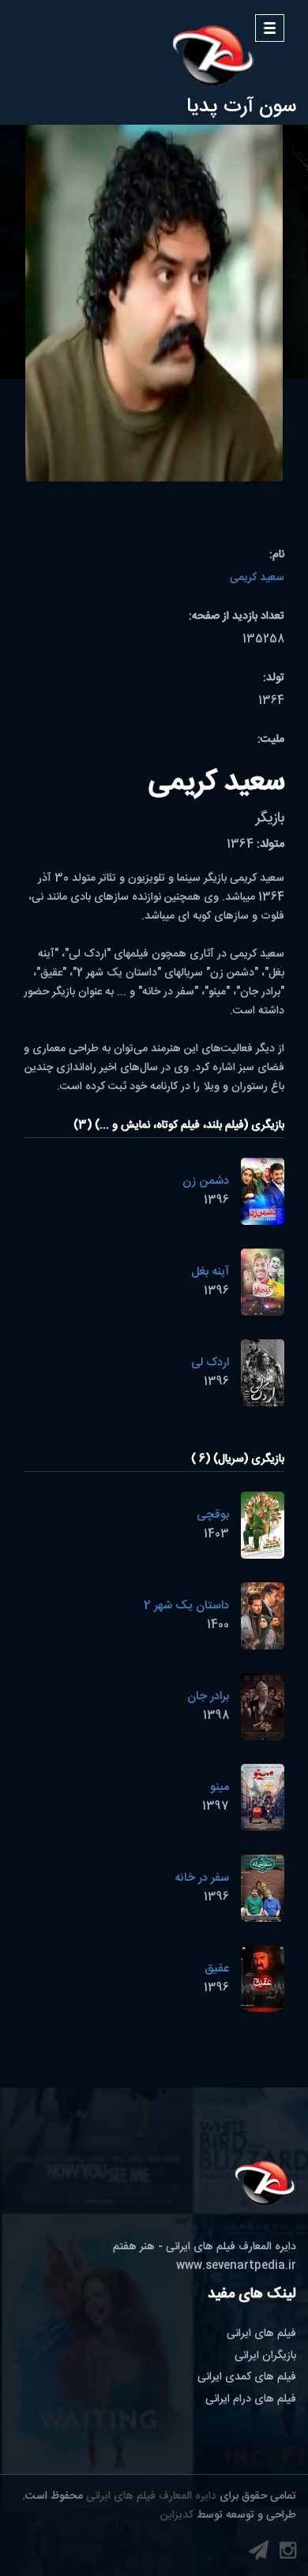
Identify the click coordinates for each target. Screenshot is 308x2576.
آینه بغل (210, 1272)
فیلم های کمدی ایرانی (247, 2377)
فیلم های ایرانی (261, 2334)
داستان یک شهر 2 (186, 1606)
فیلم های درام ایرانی (251, 2399)
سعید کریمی (257, 578)
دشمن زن (206, 1181)
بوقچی (213, 1515)
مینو (220, 1787)
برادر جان (208, 1696)
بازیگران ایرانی (265, 2356)
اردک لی (210, 1363)
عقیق (217, 1969)
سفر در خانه (202, 1878)
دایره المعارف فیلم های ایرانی (151, 2496)
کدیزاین (177, 2515)
